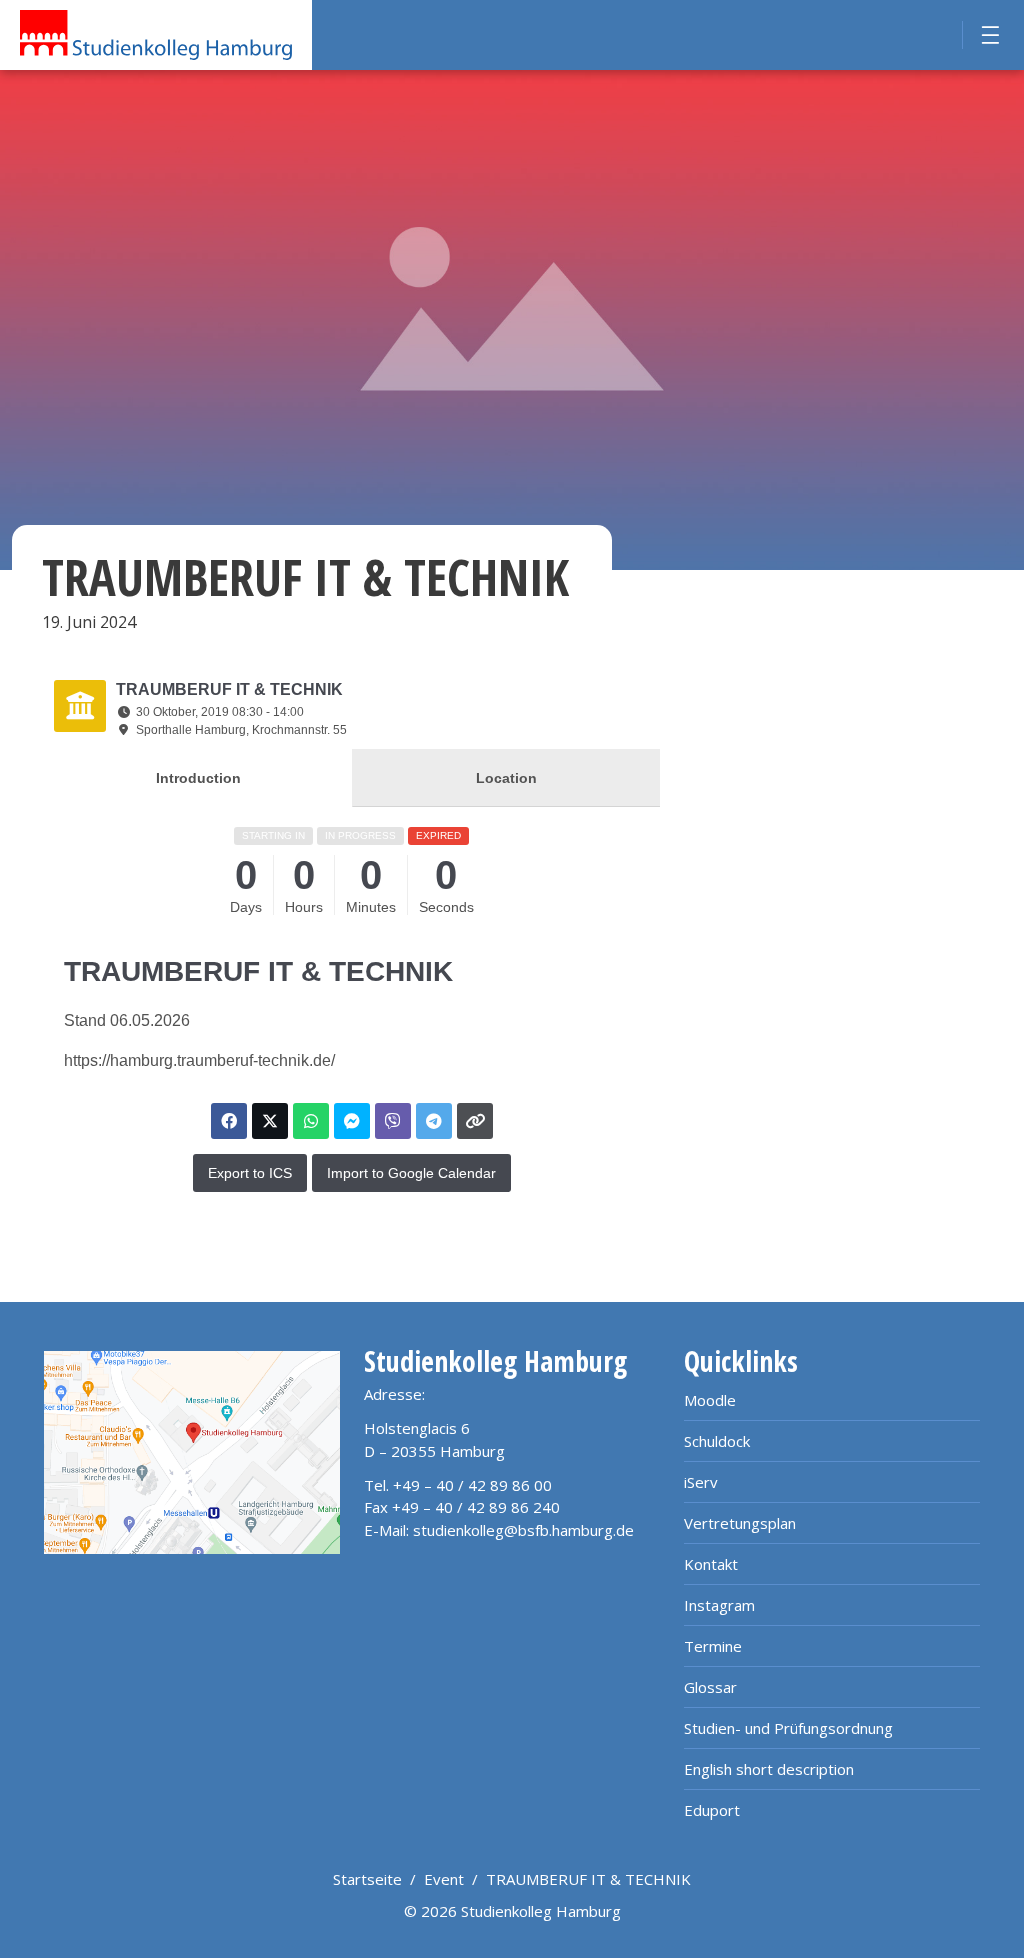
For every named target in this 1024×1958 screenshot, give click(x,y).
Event (444, 1879)
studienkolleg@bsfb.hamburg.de (523, 1530)
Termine (713, 1646)
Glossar (710, 1687)
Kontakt (711, 1564)
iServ (701, 1482)
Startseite (367, 1879)
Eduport (712, 1810)
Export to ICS (250, 1173)
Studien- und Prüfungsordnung (788, 1728)
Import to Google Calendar (411, 1173)
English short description (769, 1769)
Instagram (719, 1605)
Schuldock (717, 1441)
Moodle (710, 1400)
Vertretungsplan (740, 1523)
